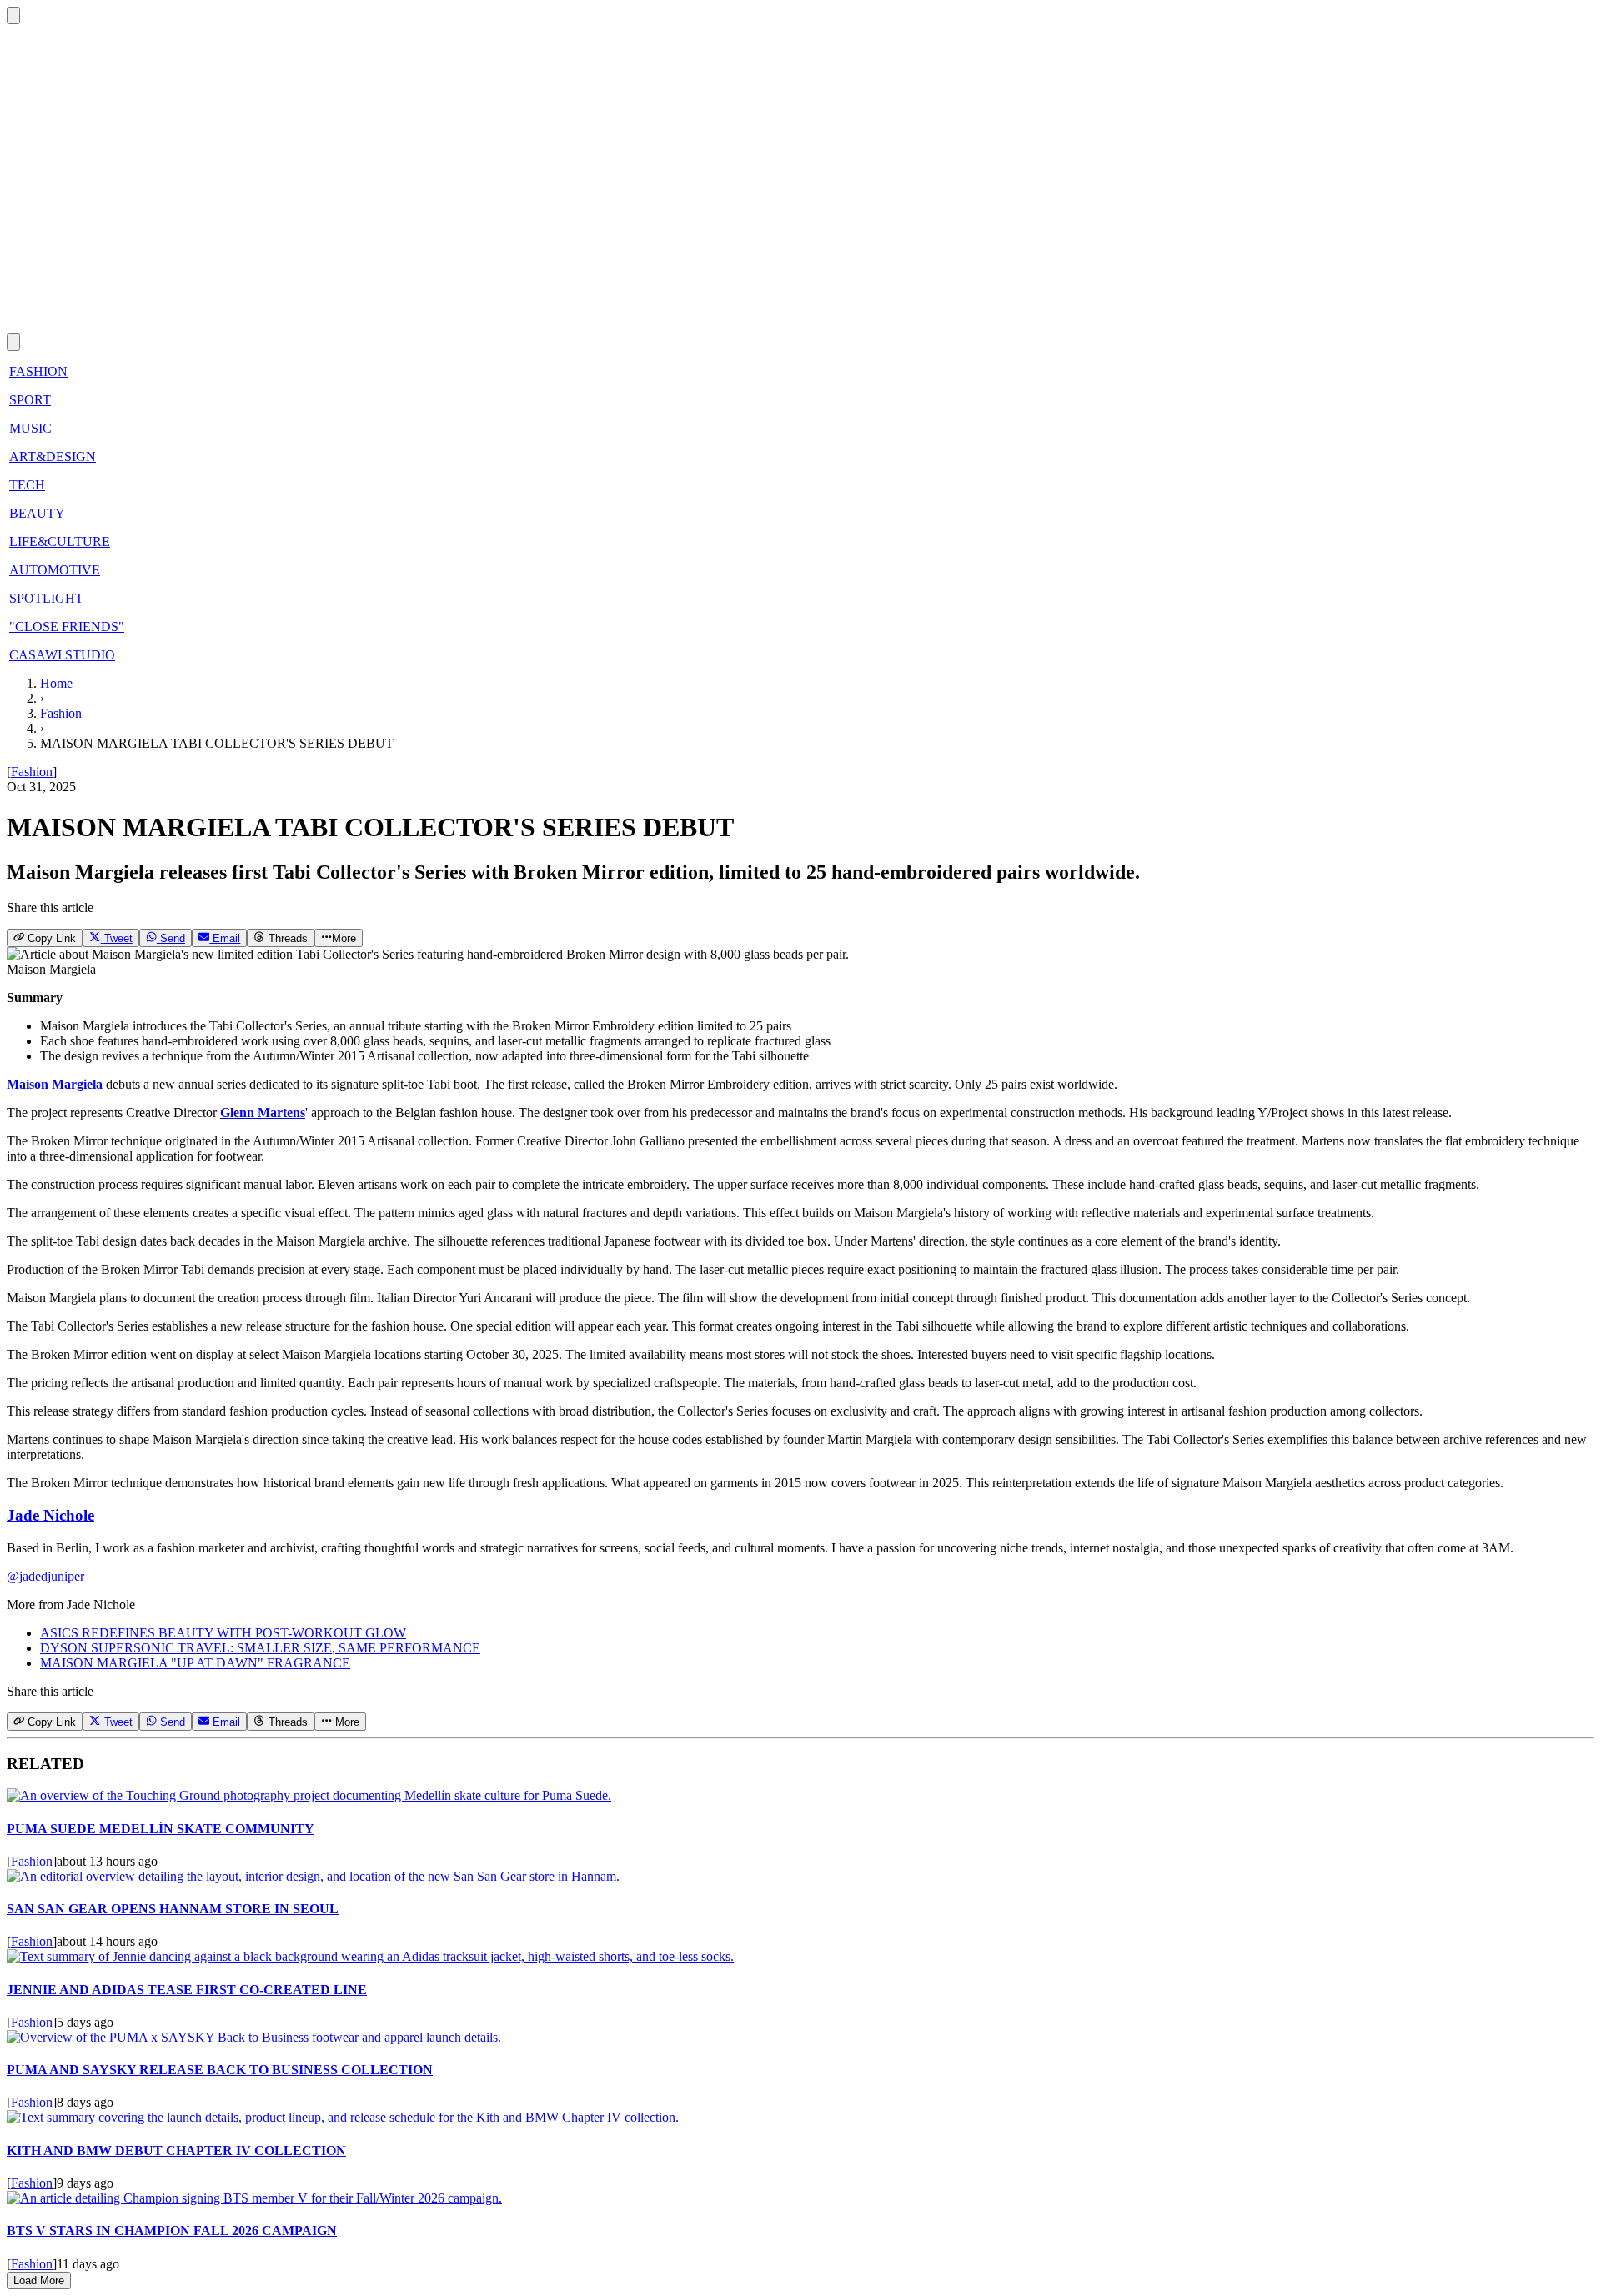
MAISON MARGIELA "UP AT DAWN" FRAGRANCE (195, 1663)
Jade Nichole (50, 1515)
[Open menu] (13, 342)
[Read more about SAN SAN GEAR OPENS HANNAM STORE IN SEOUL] (313, 1876)
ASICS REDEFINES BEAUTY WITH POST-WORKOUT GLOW (223, 1633)
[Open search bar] (13, 15)
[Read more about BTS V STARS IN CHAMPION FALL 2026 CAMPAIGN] (254, 2198)
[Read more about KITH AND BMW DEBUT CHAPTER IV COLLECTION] (343, 2117)
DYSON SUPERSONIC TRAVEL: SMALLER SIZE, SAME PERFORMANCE (260, 1648)
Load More (39, 2281)
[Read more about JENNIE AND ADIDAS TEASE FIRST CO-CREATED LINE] (370, 1956)
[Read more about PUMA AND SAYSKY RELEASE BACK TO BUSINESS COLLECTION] (254, 2037)
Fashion (61, 713)
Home (56, 683)
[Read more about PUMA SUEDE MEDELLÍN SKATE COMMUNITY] (309, 1795)
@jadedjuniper (45, 1576)
